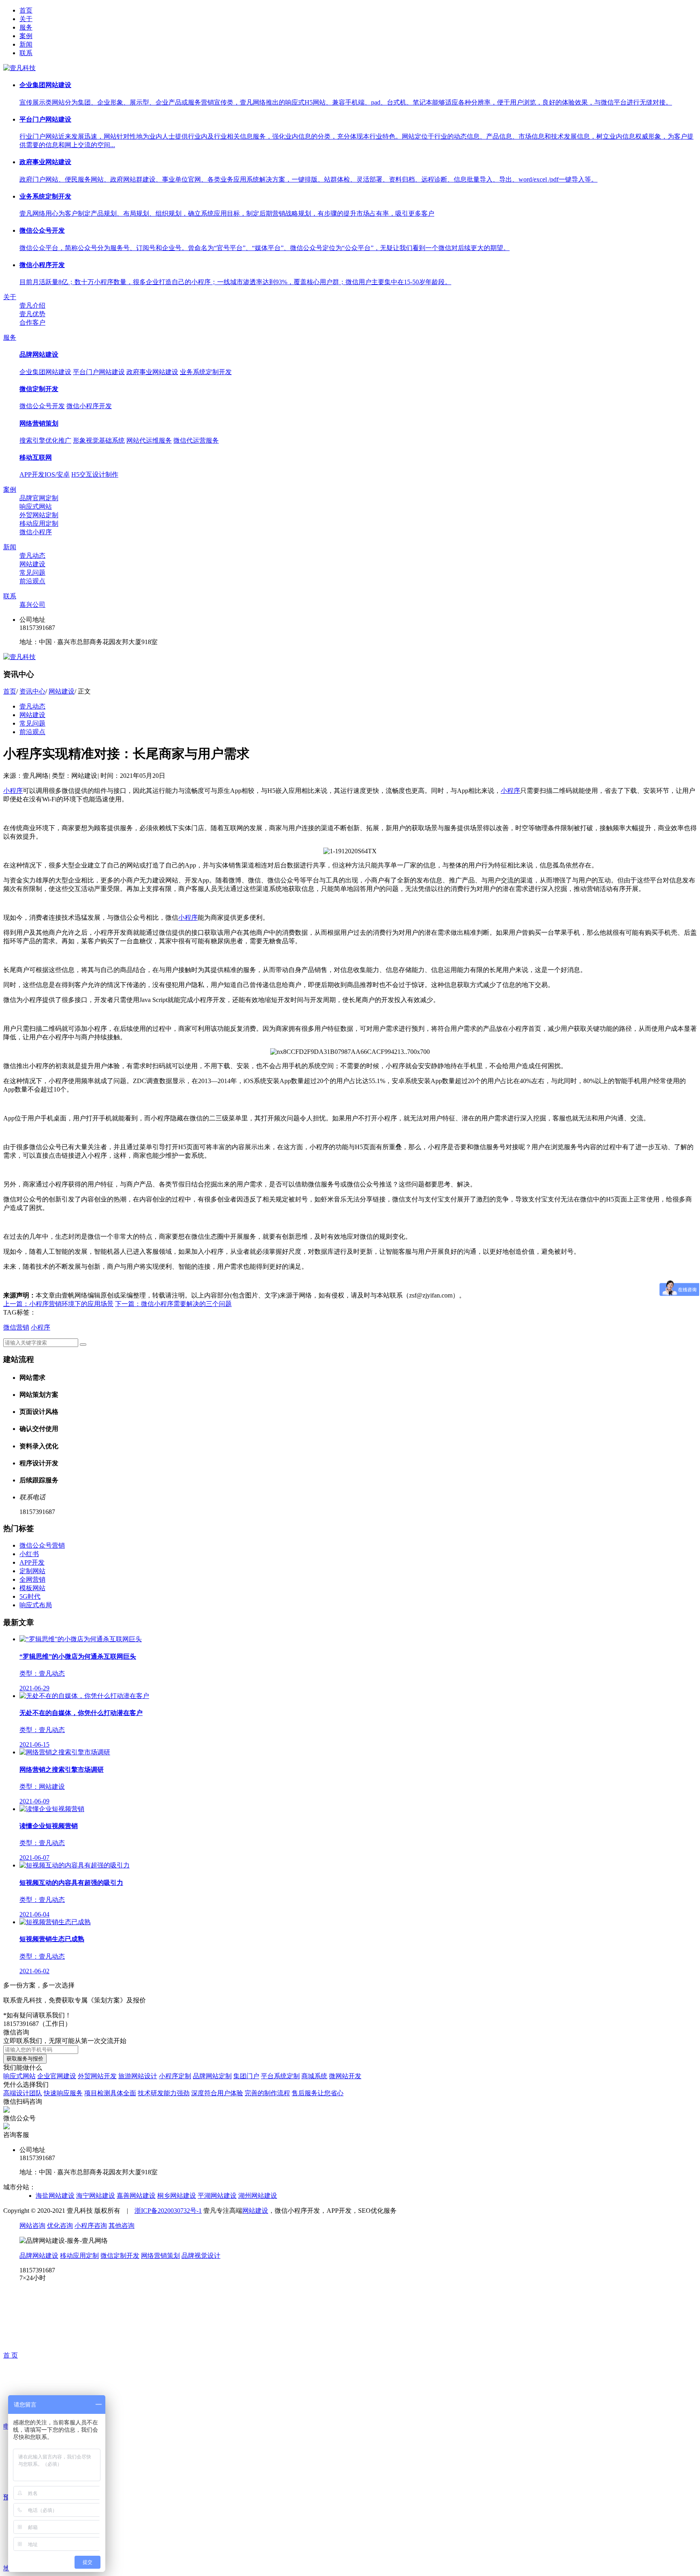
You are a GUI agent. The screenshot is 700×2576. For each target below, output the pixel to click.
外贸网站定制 (39, 515)
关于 (26, 19)
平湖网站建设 (217, 2196)
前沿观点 (32, 581)
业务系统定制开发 (206, 372)
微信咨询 (16, 2032)
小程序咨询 (91, 2226)
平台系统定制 (280, 2076)
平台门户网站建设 (99, 372)
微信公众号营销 (42, 1545)
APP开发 (32, 1562)
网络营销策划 (39, 423)
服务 (26, 27)
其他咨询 (122, 2226)
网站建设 (32, 564)
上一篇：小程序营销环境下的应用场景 (58, 1304)
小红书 (29, 1554)
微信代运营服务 (196, 440)
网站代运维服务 (149, 440)
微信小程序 (36, 532)
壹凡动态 (32, 556)
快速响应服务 (63, 2093)
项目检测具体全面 (110, 2093)
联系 (26, 53)
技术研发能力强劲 (164, 2093)
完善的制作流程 (267, 2093)
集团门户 (246, 2076)
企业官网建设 (57, 2076)
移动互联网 (36, 457)
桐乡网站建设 (177, 2196)
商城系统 (314, 2076)
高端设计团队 (23, 2093)
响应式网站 (36, 506)
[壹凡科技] (19, 657)
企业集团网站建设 (45, 372)
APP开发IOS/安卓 (45, 474)
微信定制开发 (39, 389)
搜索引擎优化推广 (45, 440)
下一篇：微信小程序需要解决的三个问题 (173, 1304)
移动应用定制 (39, 524)
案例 (26, 36)
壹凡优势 (32, 314)
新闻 (26, 44)
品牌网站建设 (39, 354)
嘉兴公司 (32, 605)
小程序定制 (175, 2076)
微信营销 (16, 1327)
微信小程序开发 (89, 406)
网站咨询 (32, 2226)
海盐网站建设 (55, 2196)
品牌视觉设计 (201, 2256)
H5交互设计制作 (95, 474)
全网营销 (32, 1579)
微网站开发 (345, 2076)
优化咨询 (60, 2226)
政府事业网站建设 (152, 372)
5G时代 (30, 1596)
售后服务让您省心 (318, 2093)
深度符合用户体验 (217, 2093)
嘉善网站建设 (136, 2196)
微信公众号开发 (42, 406)
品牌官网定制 (39, 498)
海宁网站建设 (96, 2196)
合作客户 (32, 322)
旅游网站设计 (138, 2076)
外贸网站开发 (97, 2076)
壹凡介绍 (32, 305)
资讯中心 (32, 691)
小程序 (13, 791)
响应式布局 (36, 1605)
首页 (26, 10)
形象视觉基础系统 (99, 440)
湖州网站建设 (258, 2196)
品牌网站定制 (212, 2076)
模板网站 (32, 1588)
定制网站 (32, 1571)
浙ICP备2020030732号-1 (168, 2211)
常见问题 (32, 573)
